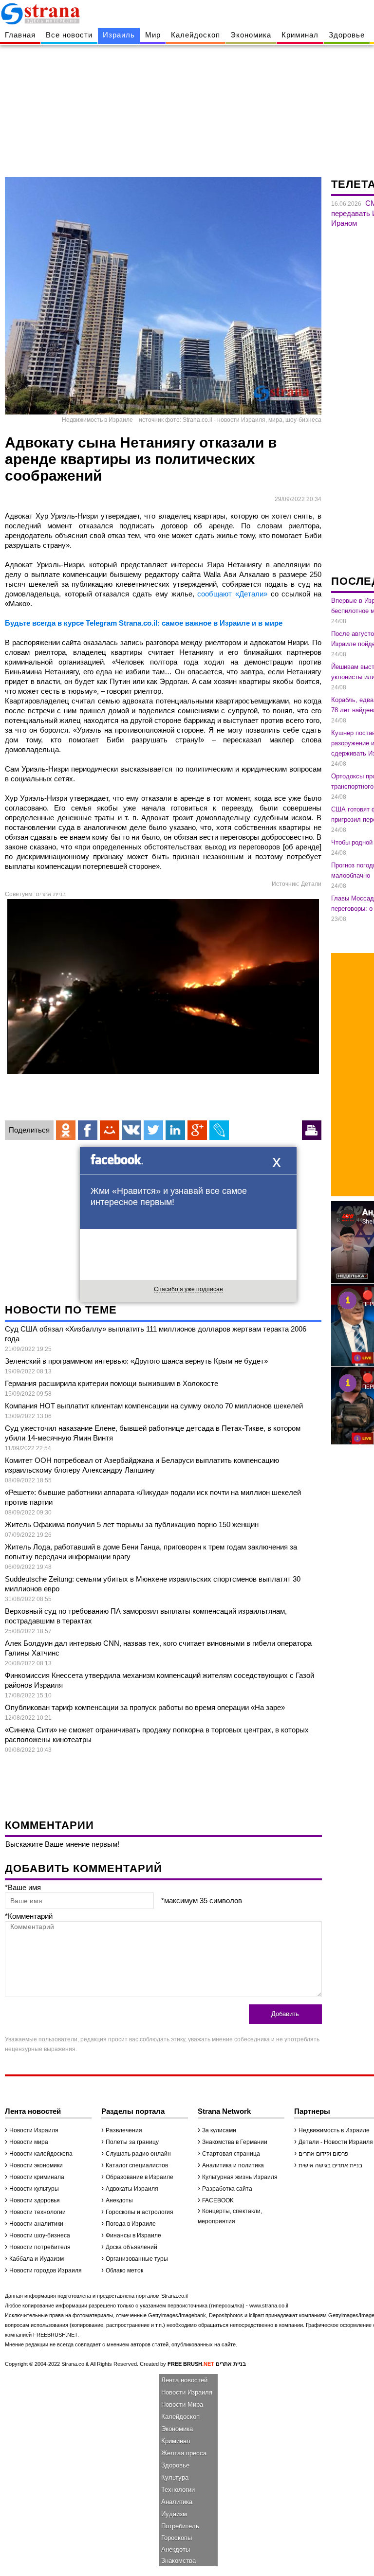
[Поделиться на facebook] (88, 1130)
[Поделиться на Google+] (197, 1130)
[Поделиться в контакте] (131, 1130)
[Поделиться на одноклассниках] (66, 1130)
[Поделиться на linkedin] (175, 1130)
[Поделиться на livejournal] (219, 1130)
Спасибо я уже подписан (188, 1289)
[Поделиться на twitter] (153, 1130)
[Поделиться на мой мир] (110, 1130)
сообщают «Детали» (232, 594)
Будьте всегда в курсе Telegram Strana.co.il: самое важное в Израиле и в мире (144, 623)
